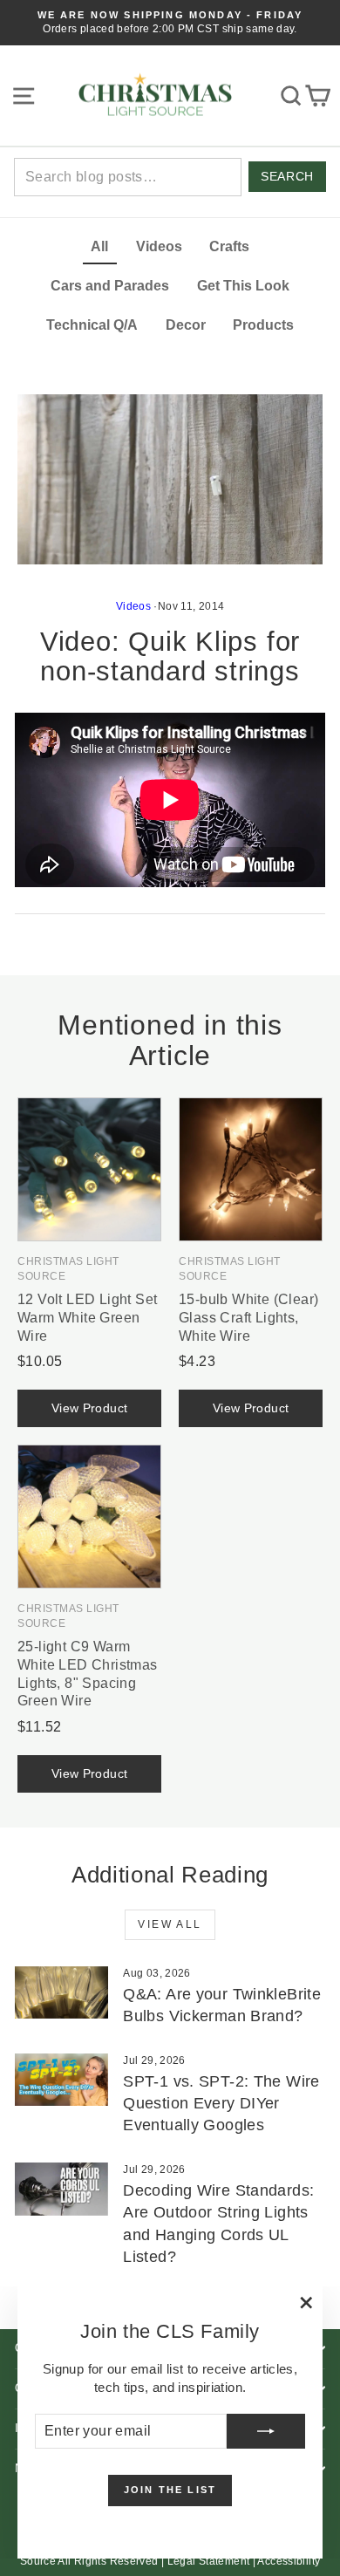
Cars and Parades (110, 286)
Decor (186, 325)
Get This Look (243, 286)
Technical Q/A (92, 325)
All (99, 246)
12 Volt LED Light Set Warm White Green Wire (87, 1318)
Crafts (229, 246)
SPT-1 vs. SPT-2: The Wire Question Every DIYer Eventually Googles (221, 2103)
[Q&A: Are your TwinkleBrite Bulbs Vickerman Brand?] (61, 1992)
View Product (90, 1408)
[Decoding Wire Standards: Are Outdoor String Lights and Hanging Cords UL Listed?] (61, 2189)
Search (287, 177)
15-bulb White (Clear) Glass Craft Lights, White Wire (248, 1318)
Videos (159, 246)
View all (170, 1924)
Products (263, 325)
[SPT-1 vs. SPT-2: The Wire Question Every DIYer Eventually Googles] (61, 2080)
